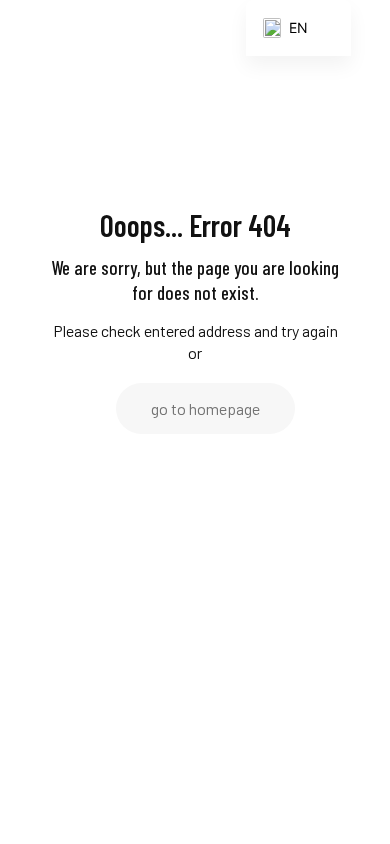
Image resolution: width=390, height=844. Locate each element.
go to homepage (205, 408)
